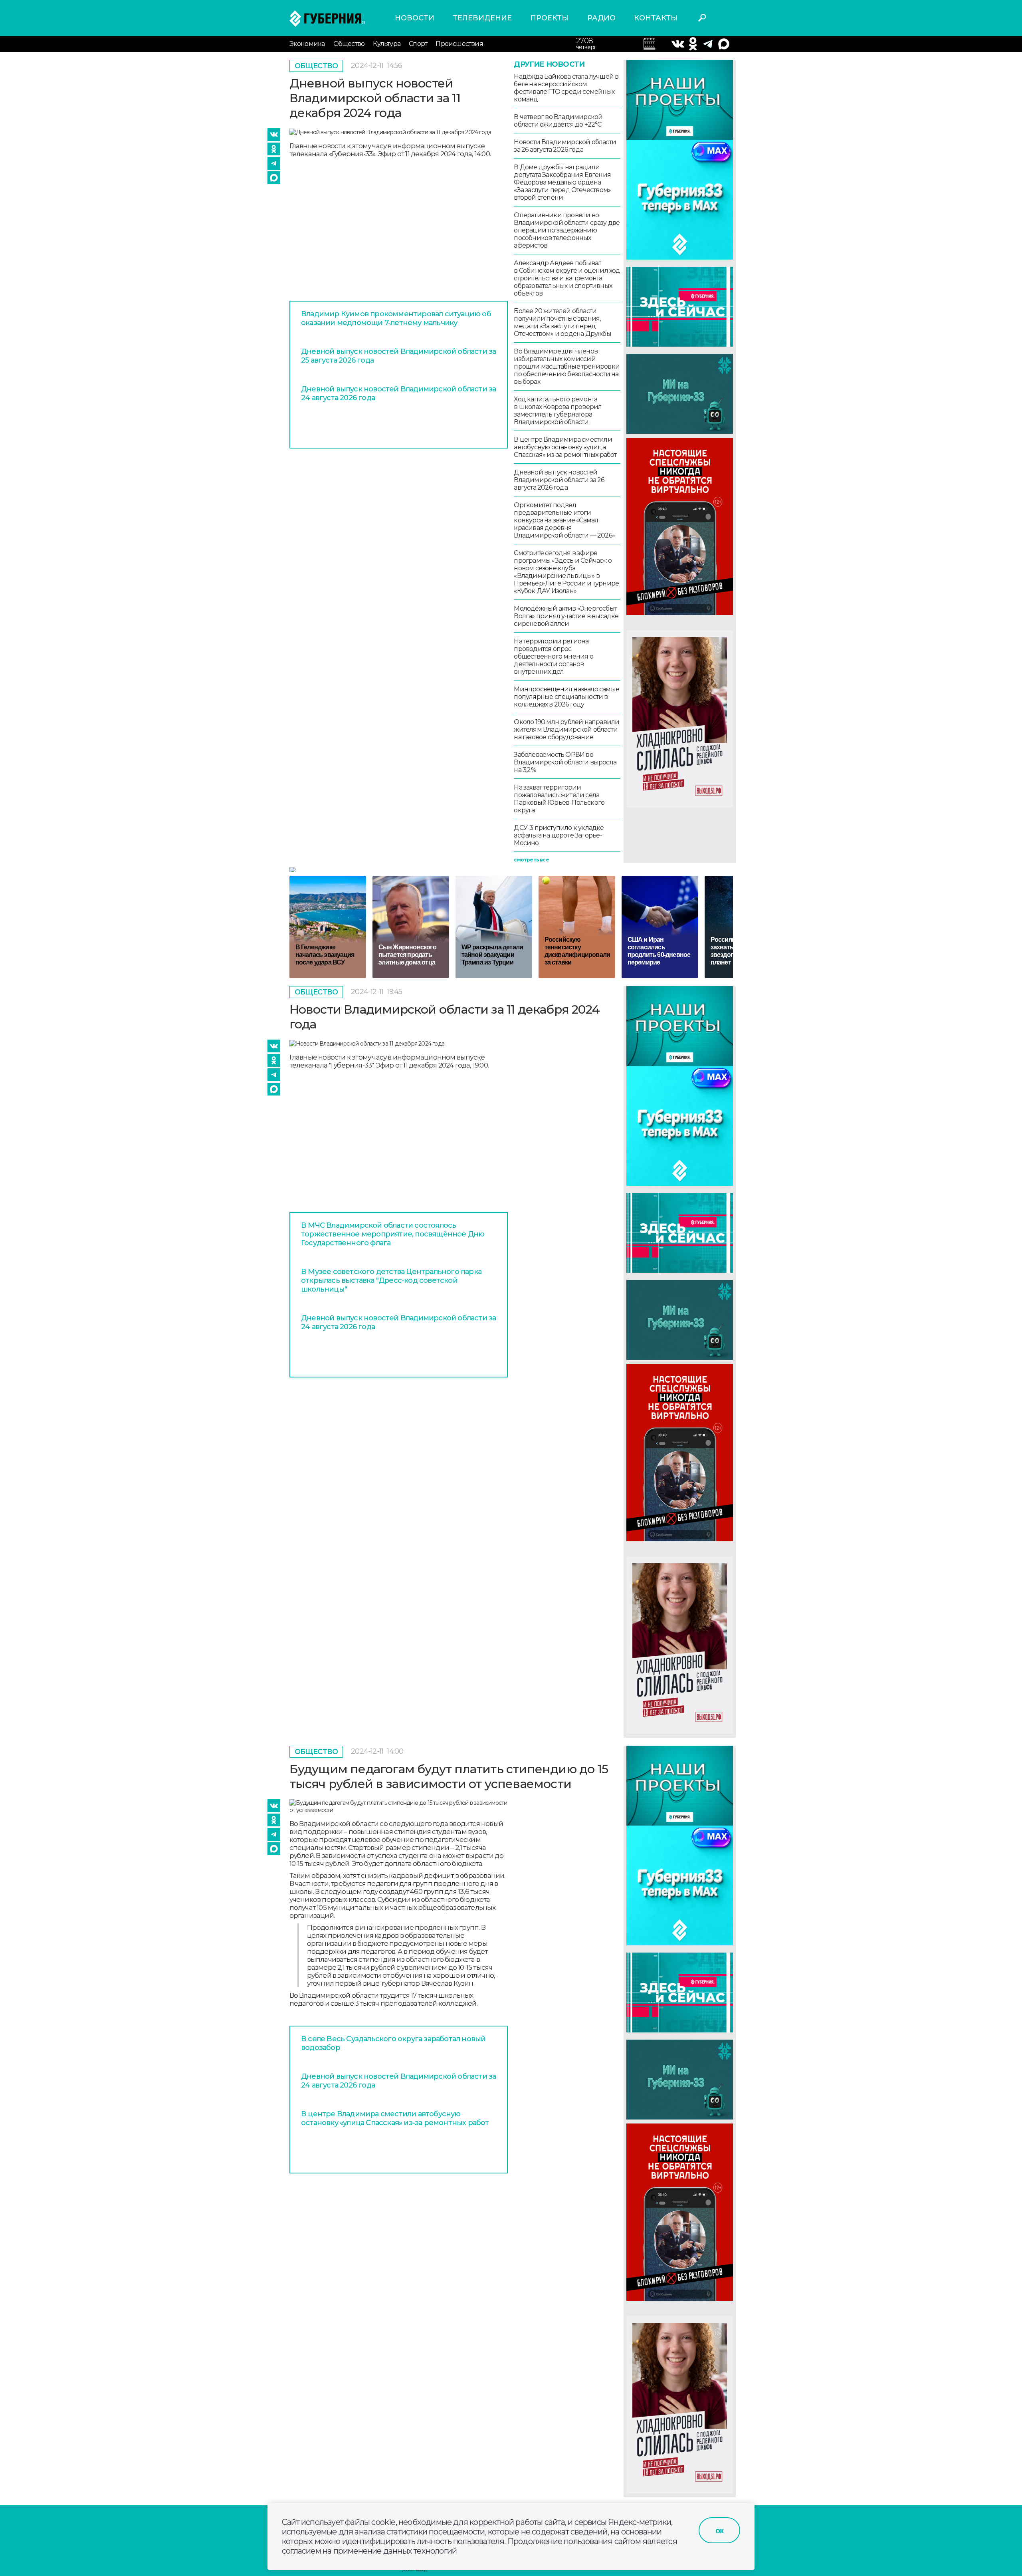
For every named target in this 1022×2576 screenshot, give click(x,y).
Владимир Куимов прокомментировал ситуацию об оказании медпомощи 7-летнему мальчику (396, 318)
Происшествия (459, 44)
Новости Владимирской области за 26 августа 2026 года (565, 146)
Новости (415, 18)
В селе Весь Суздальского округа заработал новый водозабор (393, 2043)
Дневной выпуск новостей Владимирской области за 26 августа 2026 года (559, 480)
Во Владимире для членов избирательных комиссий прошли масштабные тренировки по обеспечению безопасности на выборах (567, 366)
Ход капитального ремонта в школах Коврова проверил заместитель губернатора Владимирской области (558, 411)
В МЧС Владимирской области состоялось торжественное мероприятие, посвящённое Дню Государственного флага (393, 1234)
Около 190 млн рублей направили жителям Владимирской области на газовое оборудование (566, 729)
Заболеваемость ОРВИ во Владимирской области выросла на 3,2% (565, 762)
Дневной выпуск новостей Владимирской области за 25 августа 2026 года (398, 356)
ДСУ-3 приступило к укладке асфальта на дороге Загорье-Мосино (559, 835)
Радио (601, 18)
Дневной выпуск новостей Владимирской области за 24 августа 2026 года (398, 393)
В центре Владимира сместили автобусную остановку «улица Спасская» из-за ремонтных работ (565, 447)
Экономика (307, 44)
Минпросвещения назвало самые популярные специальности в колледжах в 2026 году (566, 697)
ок (719, 2530)
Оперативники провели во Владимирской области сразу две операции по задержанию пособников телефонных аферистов (567, 230)
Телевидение (482, 18)
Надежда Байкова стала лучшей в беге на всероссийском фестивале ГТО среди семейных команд (566, 88)
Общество (349, 44)
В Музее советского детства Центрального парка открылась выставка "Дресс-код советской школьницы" (391, 1280)
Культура (387, 44)
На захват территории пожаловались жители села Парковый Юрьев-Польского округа (559, 799)
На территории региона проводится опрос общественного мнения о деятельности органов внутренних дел (553, 656)
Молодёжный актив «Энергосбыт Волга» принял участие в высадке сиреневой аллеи (566, 616)
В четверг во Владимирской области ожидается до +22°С (558, 121)
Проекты (550, 18)
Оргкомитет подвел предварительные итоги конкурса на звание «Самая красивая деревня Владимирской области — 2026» (564, 520)
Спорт (418, 44)
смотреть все (531, 860)
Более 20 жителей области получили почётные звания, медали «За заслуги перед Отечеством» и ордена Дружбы (562, 322)
